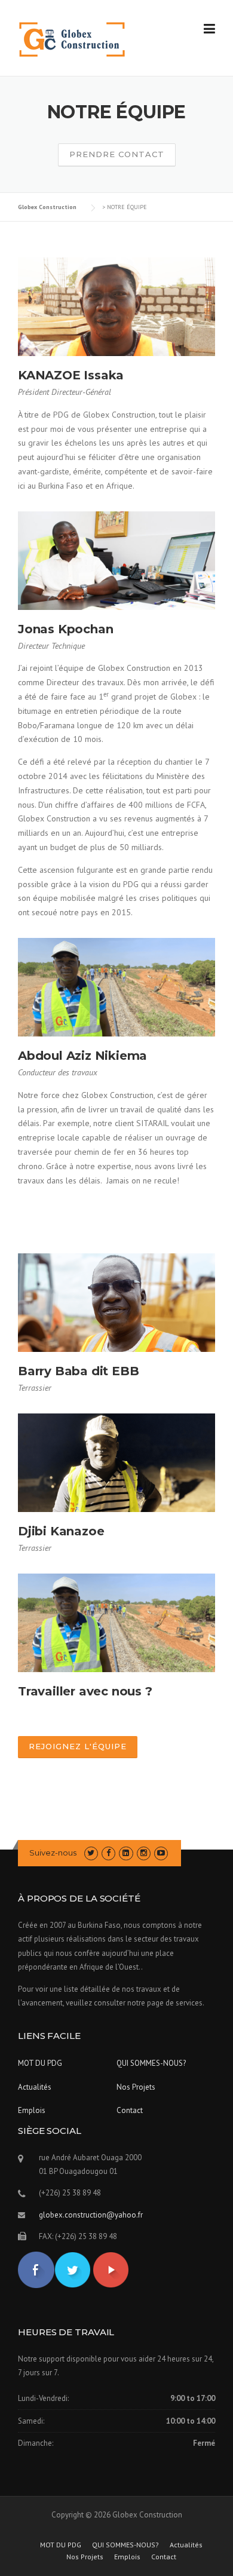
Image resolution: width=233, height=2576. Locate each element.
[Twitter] (91, 1853)
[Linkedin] (126, 1853)
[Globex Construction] (72, 39)
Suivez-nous (53, 1853)
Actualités (35, 2087)
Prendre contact (117, 154)
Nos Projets (136, 2087)
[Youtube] (161, 1853)
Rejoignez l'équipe (78, 1746)
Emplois (32, 2110)
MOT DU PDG (40, 2063)
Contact (130, 2110)
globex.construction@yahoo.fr (91, 2215)
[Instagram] (144, 1853)
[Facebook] (108, 1853)
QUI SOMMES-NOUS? (151, 2063)
